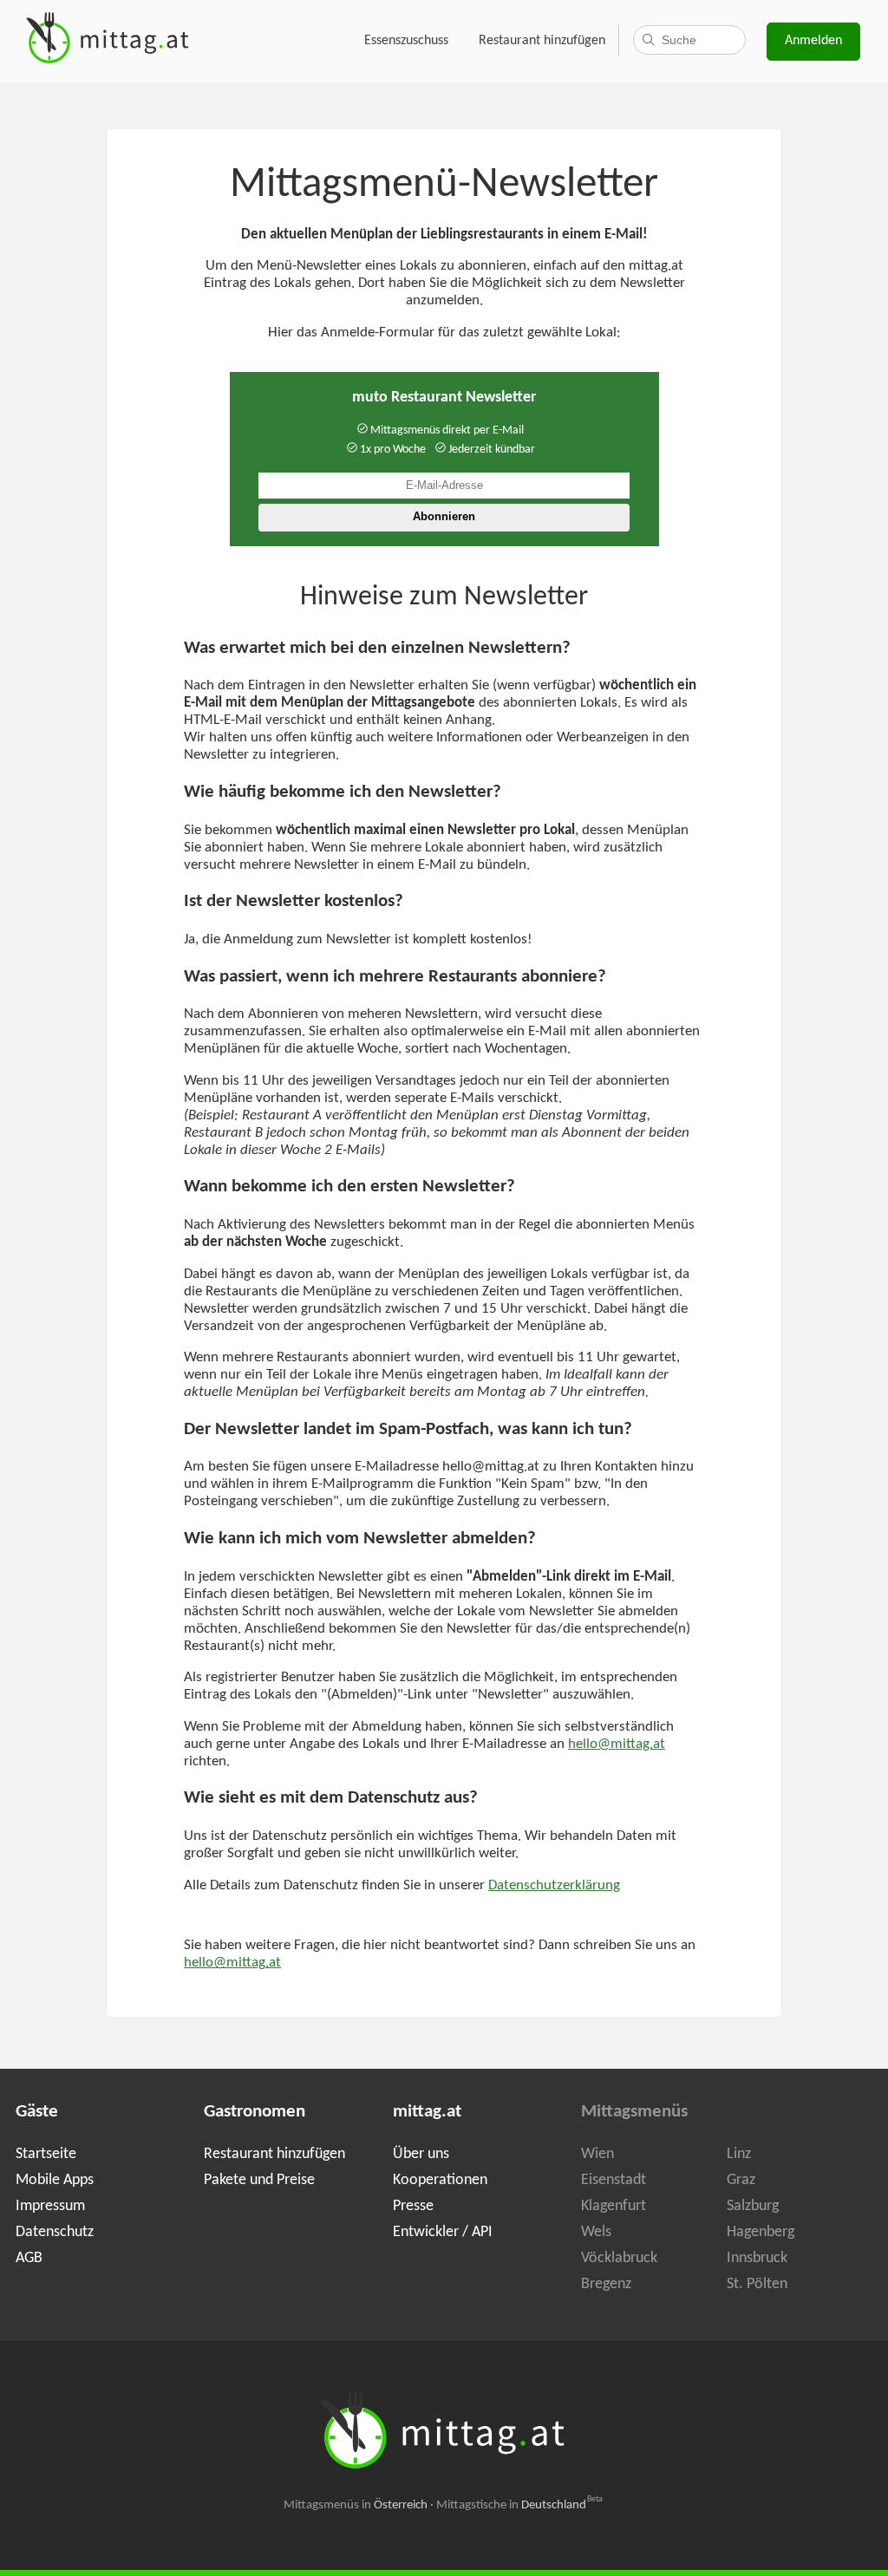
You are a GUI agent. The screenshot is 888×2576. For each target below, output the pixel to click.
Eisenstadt (614, 2180)
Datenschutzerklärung (554, 1886)
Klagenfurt (614, 2206)
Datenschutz (55, 2232)
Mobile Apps (55, 2180)
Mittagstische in (519, 2505)
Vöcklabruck (619, 2258)
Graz (741, 2180)
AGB (29, 2258)
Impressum (50, 2206)
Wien (597, 2154)
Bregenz (606, 2284)
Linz (739, 2154)
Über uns (421, 2154)
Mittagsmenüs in (356, 2505)
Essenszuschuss (406, 41)
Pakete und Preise (259, 2180)
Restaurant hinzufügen (542, 41)
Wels (596, 2232)
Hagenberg (761, 2232)
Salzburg (753, 2206)
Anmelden (813, 41)
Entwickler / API (443, 2232)
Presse (413, 2206)
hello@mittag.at (617, 1745)
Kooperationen (440, 2180)
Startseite (46, 2154)
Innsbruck (757, 2258)
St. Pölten (757, 2284)
